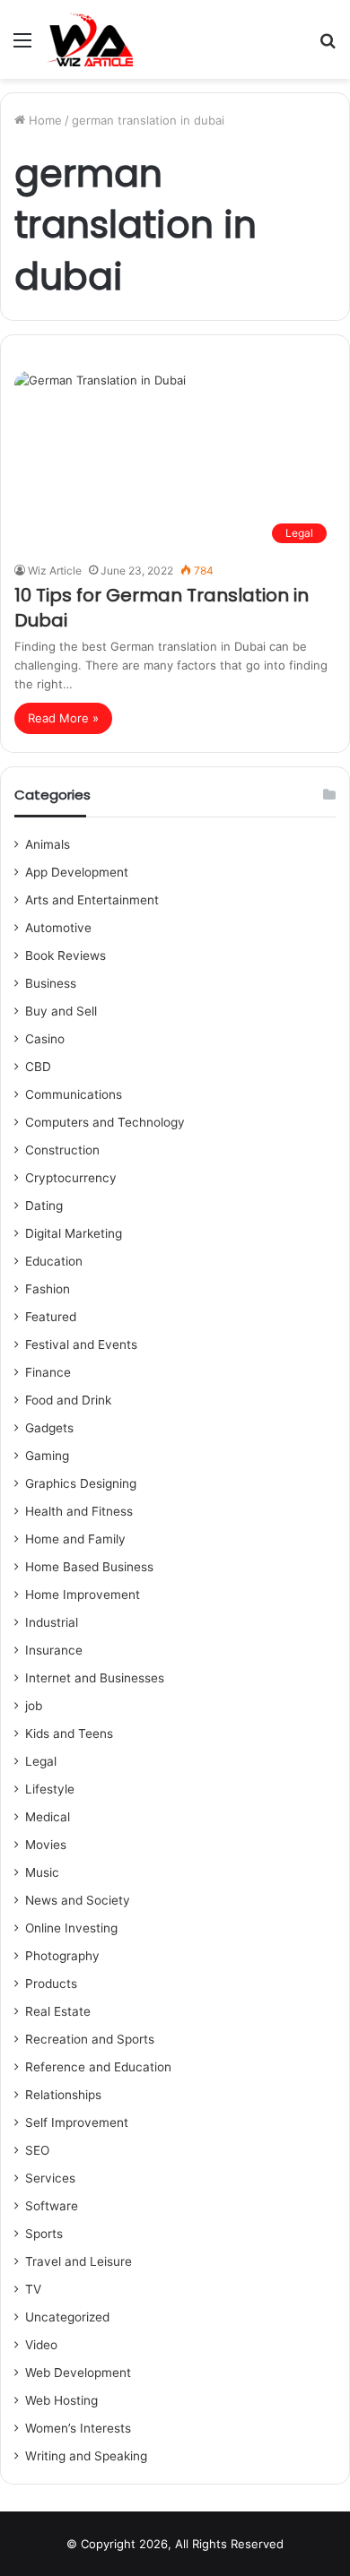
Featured (51, 1317)
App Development (77, 872)
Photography (62, 1956)
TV (33, 2289)
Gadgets (49, 1428)
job (34, 1706)
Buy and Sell (61, 1011)
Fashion (48, 1289)
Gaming (47, 1456)
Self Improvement (77, 2122)
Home (44, 120)
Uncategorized (67, 2317)
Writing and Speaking (86, 2456)
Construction (62, 1150)
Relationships (63, 2095)
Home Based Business (89, 1567)
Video (41, 2345)
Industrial (52, 1622)
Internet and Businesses (95, 1678)
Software (52, 2206)
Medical (48, 1817)
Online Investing (71, 1928)
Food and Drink (68, 1400)
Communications (74, 1094)
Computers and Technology (105, 1122)
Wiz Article (55, 571)
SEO (37, 2150)
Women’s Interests (78, 2428)
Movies (46, 1845)
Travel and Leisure (79, 2261)
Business (51, 983)
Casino (45, 1039)
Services (50, 2178)
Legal (41, 1761)
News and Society (78, 1900)
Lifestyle (50, 1789)
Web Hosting (61, 2400)
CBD (38, 1067)
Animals (48, 844)
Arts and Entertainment (92, 900)
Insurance (54, 1650)
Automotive (58, 928)
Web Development (78, 2373)
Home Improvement (83, 1595)
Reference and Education (98, 2067)
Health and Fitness (79, 1511)
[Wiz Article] (89, 39)
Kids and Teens (69, 1733)
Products (51, 1984)
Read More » (63, 718)
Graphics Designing (81, 1483)
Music (42, 1872)
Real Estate (58, 2011)
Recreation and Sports (90, 2039)
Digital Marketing (74, 1233)
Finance (48, 1372)
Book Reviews (66, 955)
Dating (44, 1206)
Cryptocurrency (71, 1178)
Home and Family (75, 1539)
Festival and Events (81, 1344)
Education (54, 1261)
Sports (44, 2234)
